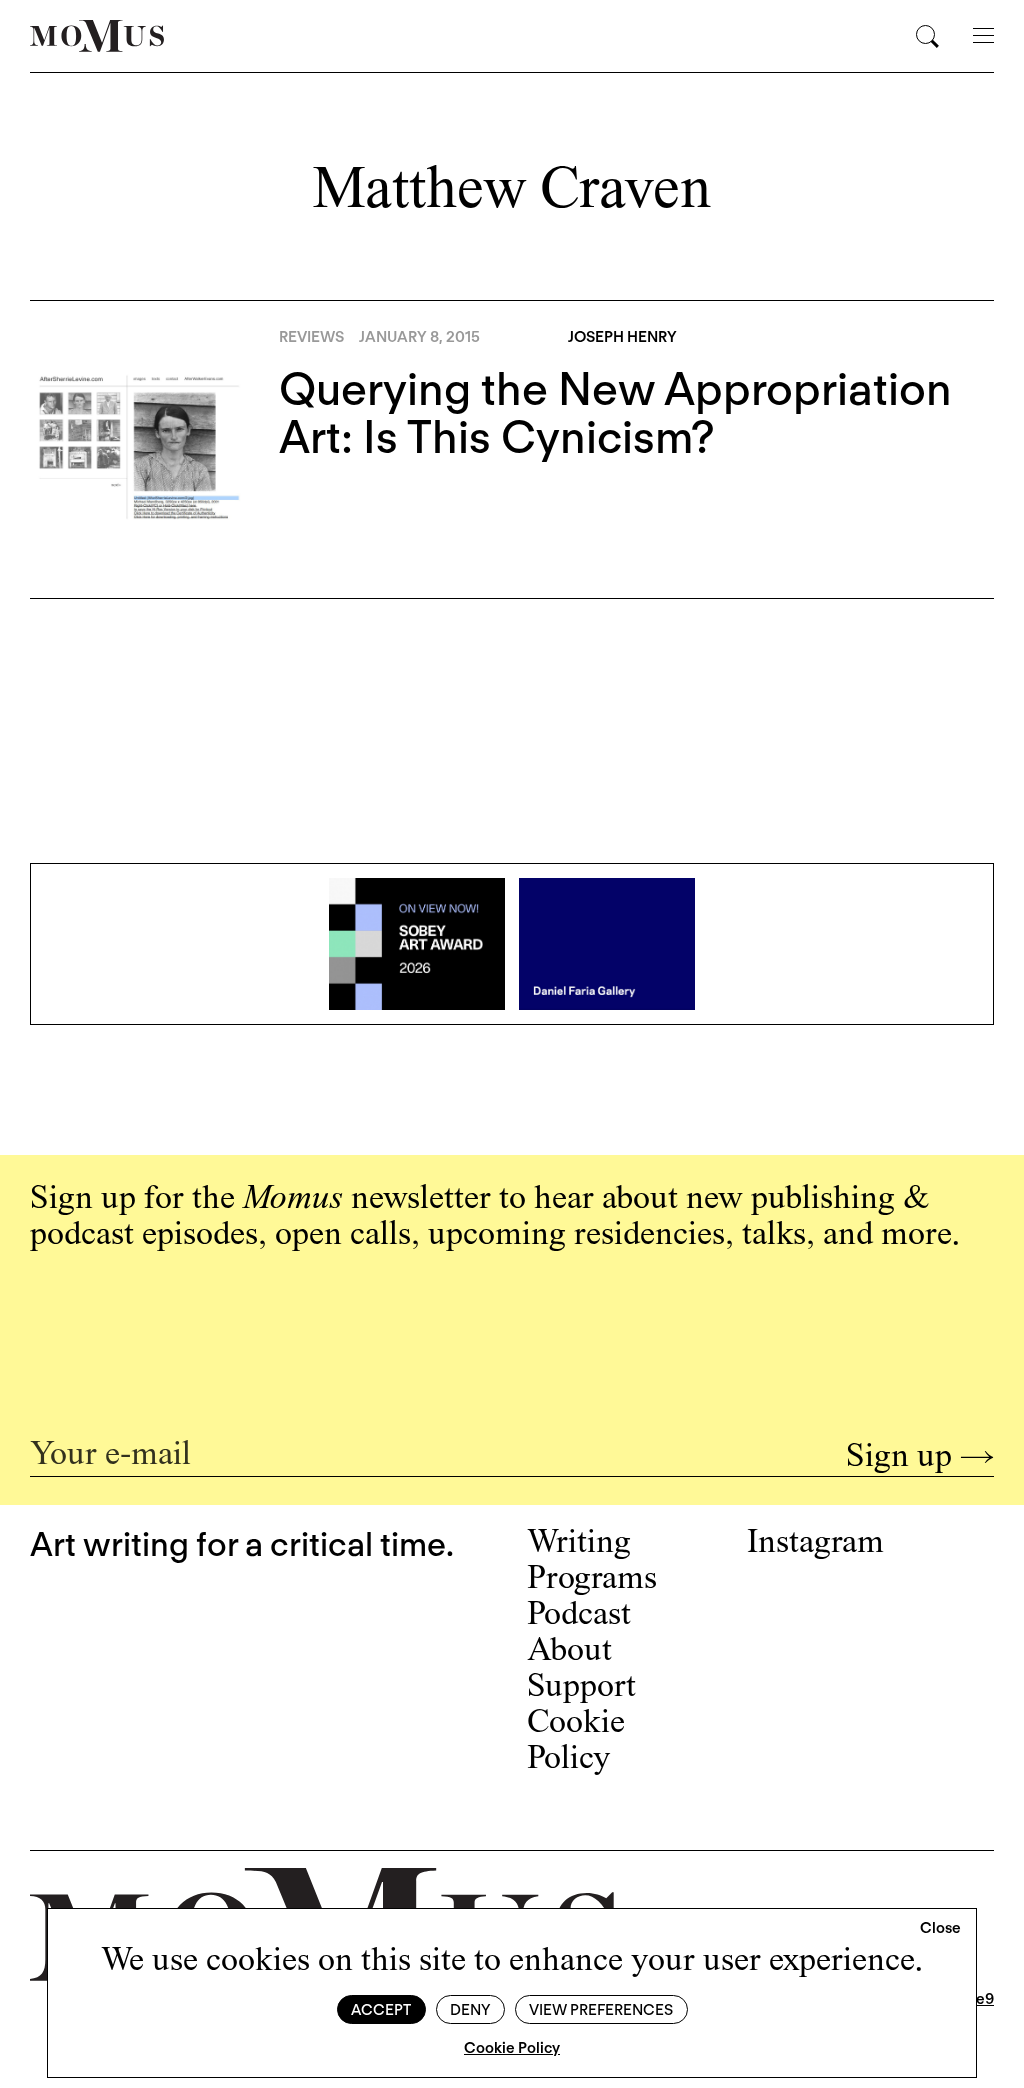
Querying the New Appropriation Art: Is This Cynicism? (615, 413)
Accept (381, 2010)
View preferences (601, 2010)
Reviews (311, 337)
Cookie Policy (512, 2048)
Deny (470, 2010)
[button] (940, 1929)
